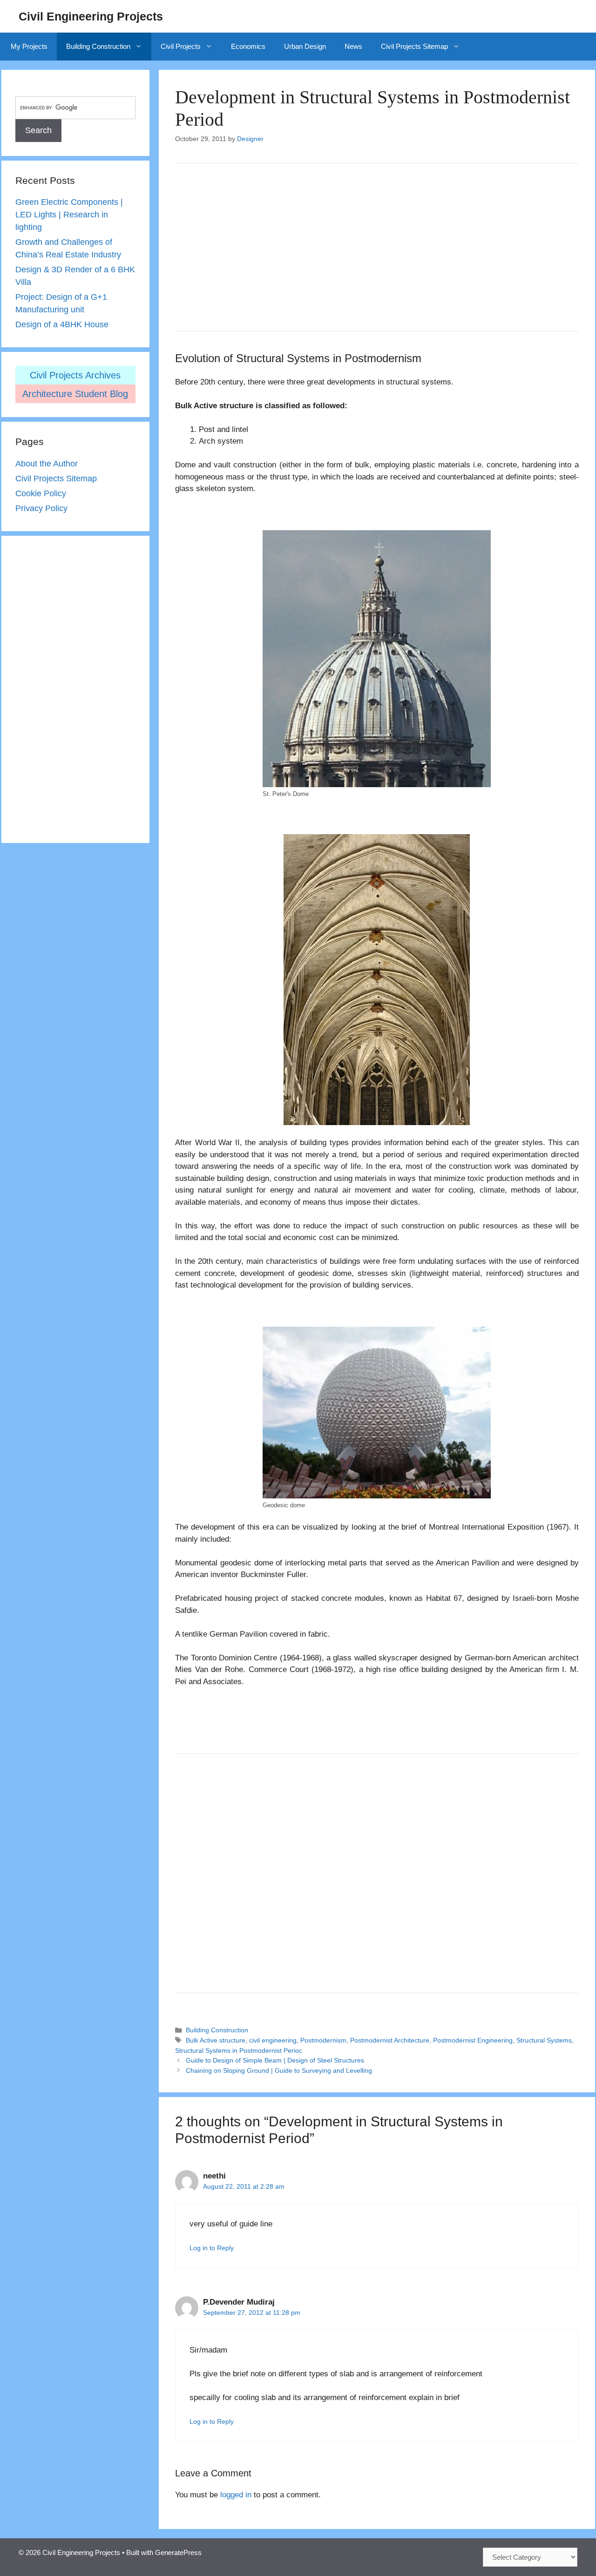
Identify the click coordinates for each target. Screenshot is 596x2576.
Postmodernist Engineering (473, 2040)
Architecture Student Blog (75, 394)
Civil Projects (181, 46)
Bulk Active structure (216, 2040)
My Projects (29, 46)
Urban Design (305, 46)
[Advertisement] (377, 247)
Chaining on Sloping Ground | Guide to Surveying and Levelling (279, 2070)
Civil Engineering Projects (91, 16)
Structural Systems (544, 2040)
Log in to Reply (212, 2248)
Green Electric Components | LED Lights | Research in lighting (69, 215)
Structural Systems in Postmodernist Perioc (239, 2050)
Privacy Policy (41, 508)
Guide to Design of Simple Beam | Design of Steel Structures (275, 2060)
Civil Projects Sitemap (414, 46)
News (353, 46)
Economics (248, 46)
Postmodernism (323, 2040)
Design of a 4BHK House (62, 324)
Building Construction (98, 46)
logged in (236, 2495)
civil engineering (273, 2040)
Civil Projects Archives (75, 375)
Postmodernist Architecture (390, 2040)
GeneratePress (178, 2552)
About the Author (47, 464)
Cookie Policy (41, 493)
